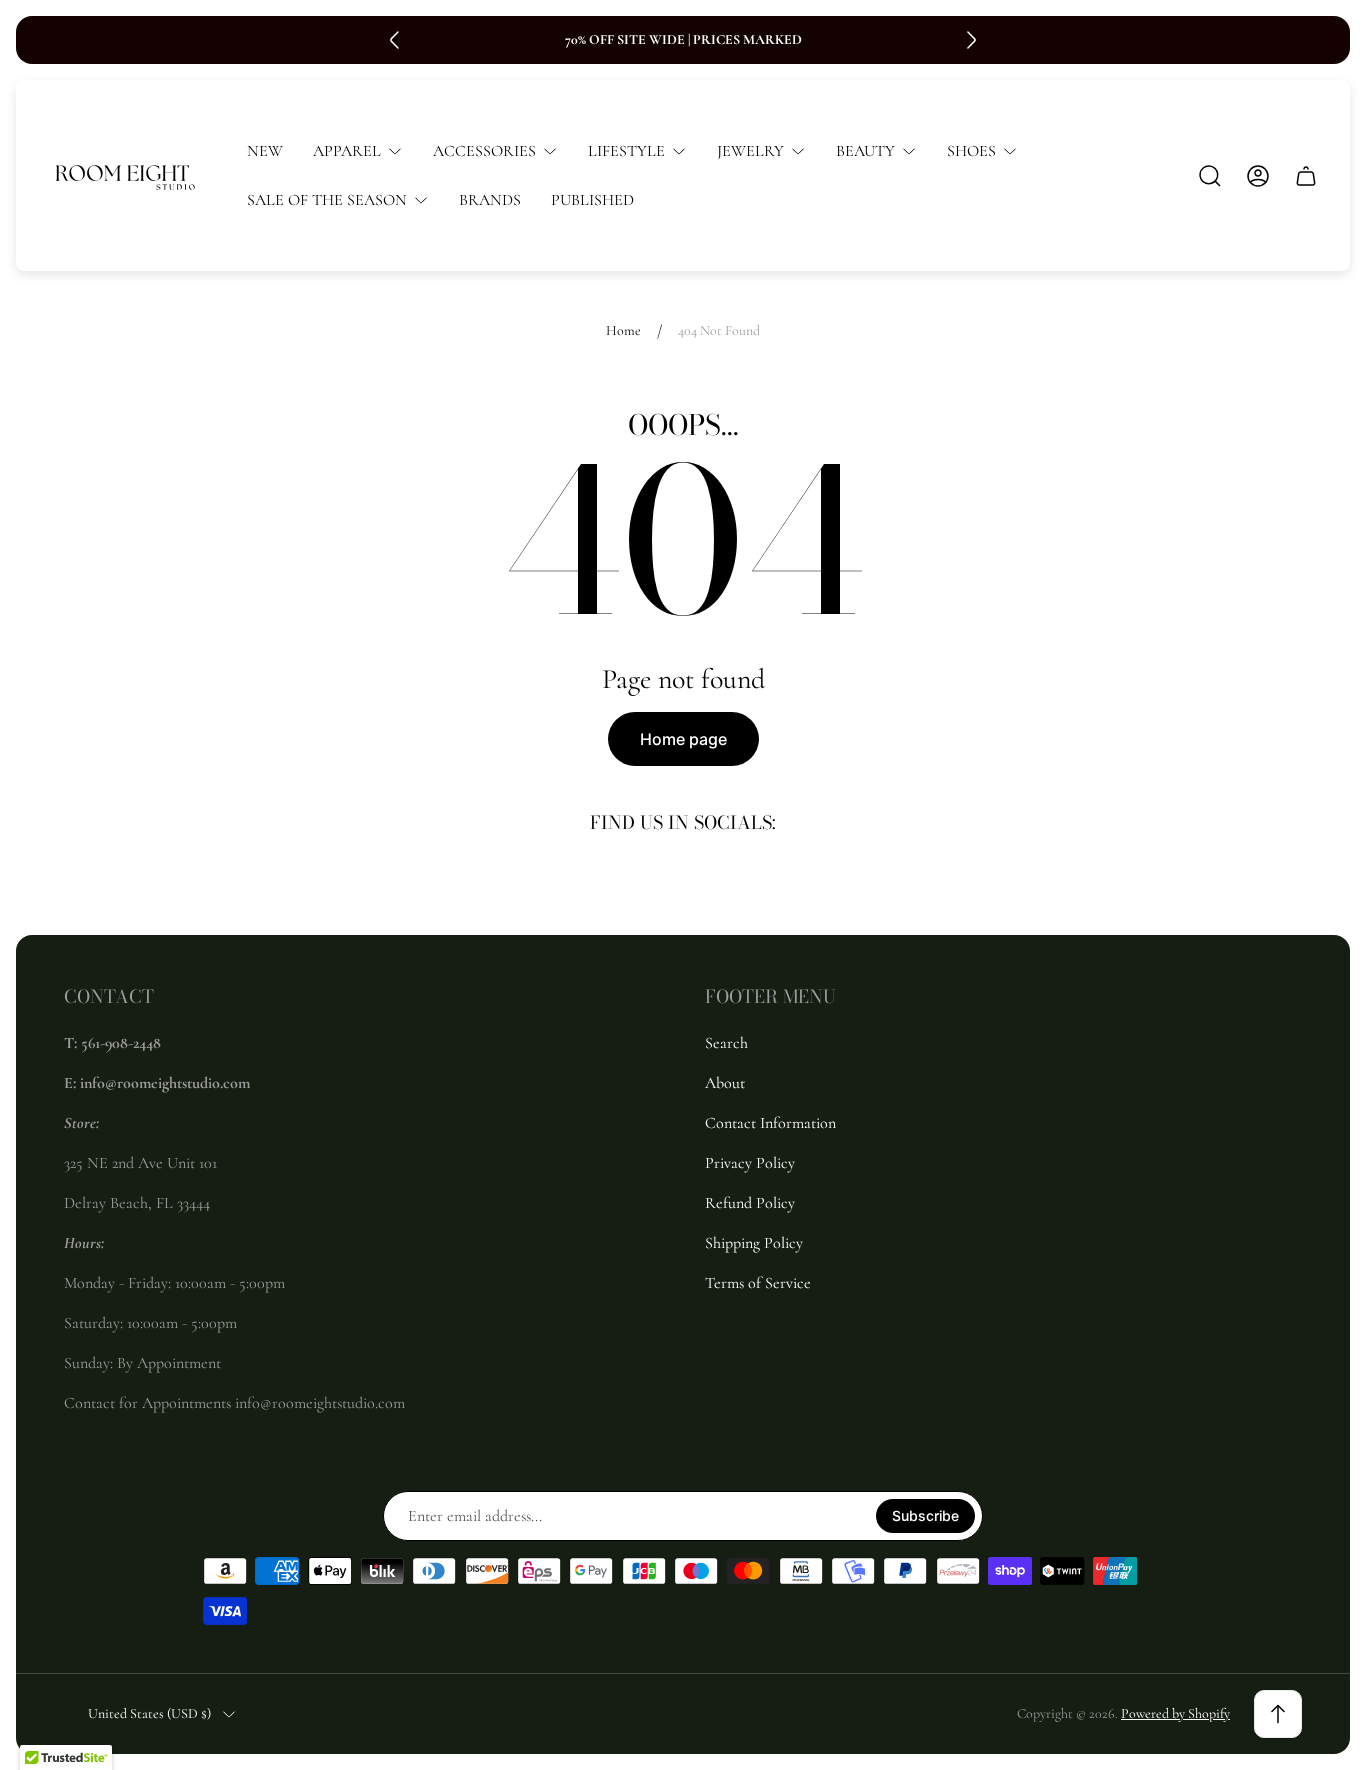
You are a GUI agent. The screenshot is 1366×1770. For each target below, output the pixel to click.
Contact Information (770, 1123)
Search (726, 1043)
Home (623, 330)
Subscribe (925, 1515)
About (725, 1083)
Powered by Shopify (1175, 1713)
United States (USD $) (149, 1713)
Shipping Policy (754, 1243)
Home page (683, 739)
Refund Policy (750, 1203)
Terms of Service (758, 1283)
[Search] (1210, 176)
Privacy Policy (750, 1163)
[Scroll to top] (1278, 1714)
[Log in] (1258, 176)
